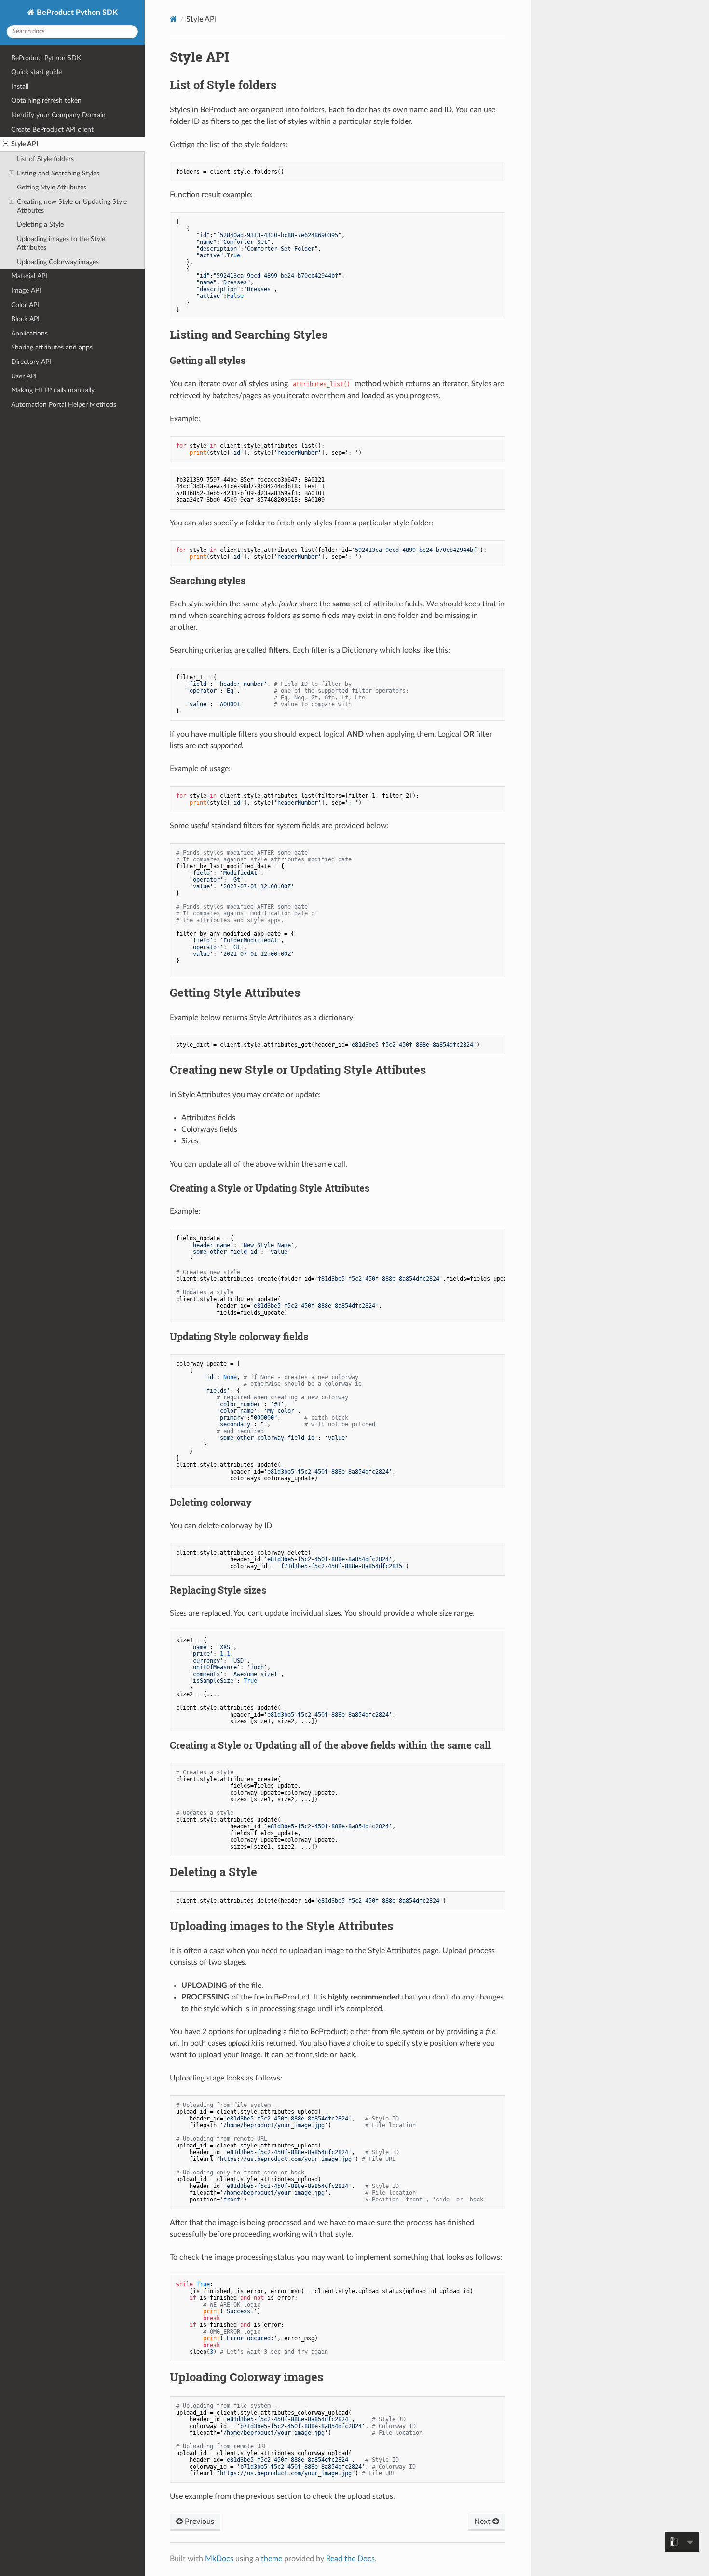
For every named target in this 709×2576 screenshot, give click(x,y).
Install (20, 87)
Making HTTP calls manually (53, 390)
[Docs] (173, 19)
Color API (25, 305)
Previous (198, 2522)
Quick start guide (36, 72)
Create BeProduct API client (52, 129)
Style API (25, 144)
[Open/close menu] (6, 144)
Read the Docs (350, 2559)
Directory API (31, 362)
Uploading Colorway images (58, 262)
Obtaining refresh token (46, 101)
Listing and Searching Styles (58, 173)
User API (24, 376)
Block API (25, 319)
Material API (29, 276)
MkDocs (219, 2559)
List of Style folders (45, 159)
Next (483, 2522)
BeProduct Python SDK (76, 13)
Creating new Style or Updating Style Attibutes (72, 206)
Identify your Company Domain (58, 115)
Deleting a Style (40, 224)
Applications (29, 333)
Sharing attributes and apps (52, 347)
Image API (26, 290)
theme (272, 2559)
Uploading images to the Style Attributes (61, 243)
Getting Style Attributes (52, 187)
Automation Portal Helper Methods (64, 405)
